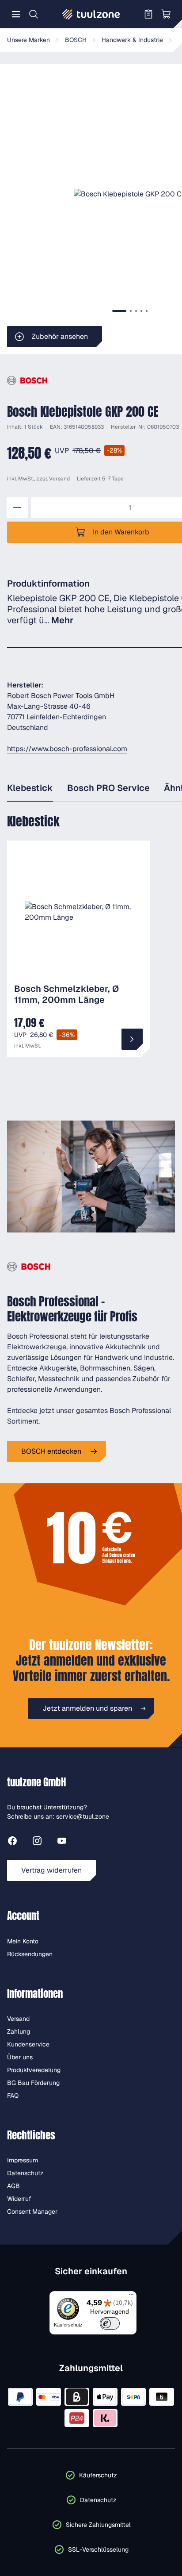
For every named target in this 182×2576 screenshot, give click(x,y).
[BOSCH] (27, 381)
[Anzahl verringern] (17, 507)
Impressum (23, 2160)
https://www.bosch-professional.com (67, 749)
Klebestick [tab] (30, 788)
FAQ (13, 2096)
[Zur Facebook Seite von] (12, 1842)
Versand (59, 479)
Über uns (20, 2057)
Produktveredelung (34, 2070)
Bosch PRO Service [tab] (108, 788)
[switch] (110, 2323)
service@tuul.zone (83, 1816)
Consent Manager (32, 2211)
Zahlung (19, 2031)
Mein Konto (23, 1941)
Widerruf (19, 2199)
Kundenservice (28, 2044)
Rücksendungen (30, 1954)
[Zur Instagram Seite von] (37, 1842)
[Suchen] (34, 14)
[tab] (119, 311)
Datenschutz (25, 2173)
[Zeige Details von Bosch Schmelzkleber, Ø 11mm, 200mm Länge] (132, 1039)
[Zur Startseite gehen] (91, 14)
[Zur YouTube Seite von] (62, 1842)
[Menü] (16, 14)
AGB (13, 2186)
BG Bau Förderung (33, 2083)
